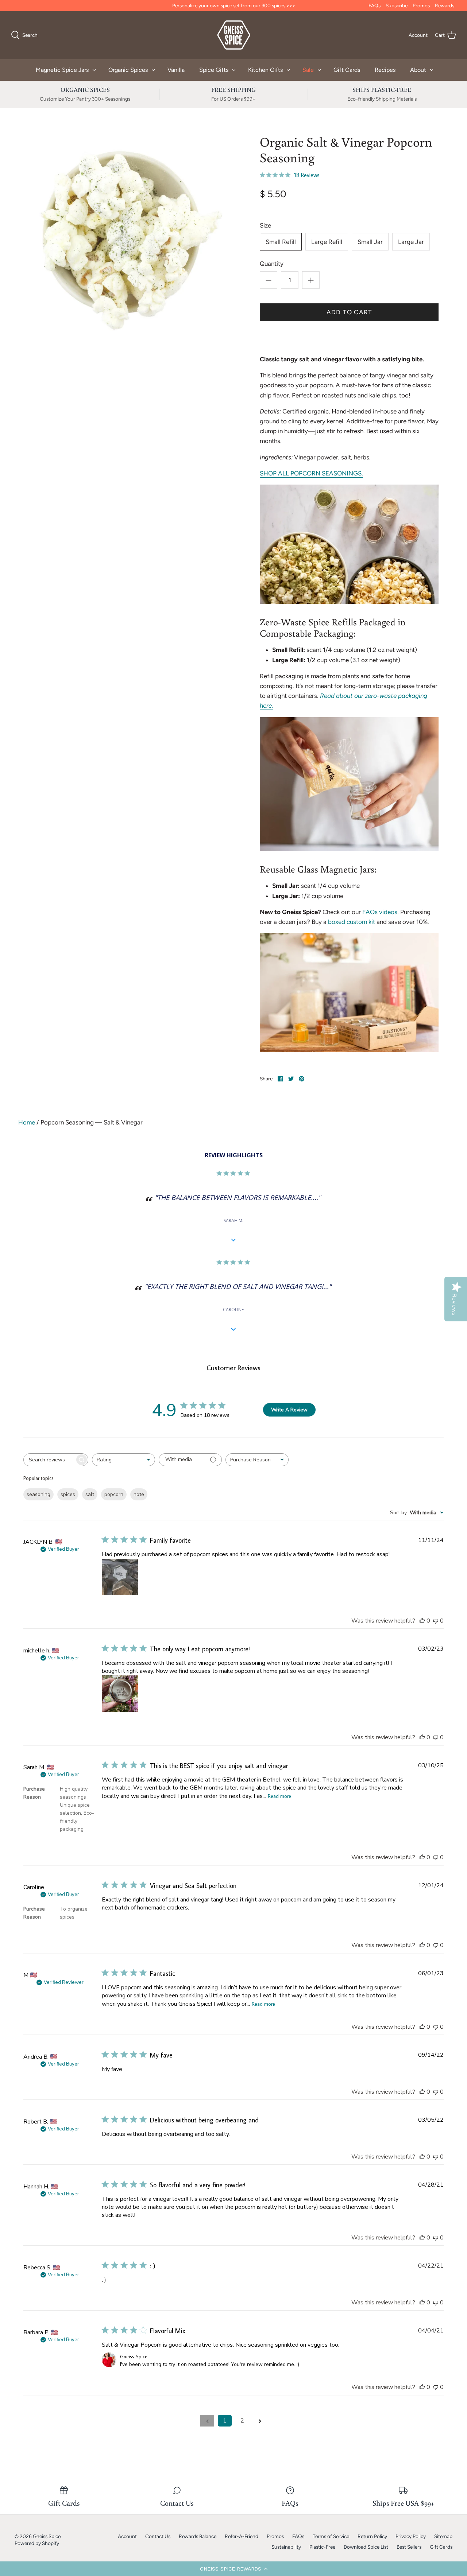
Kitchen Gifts (265, 70)
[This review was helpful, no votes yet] (422, 1621)
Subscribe (397, 5)
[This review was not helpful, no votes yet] (436, 1621)
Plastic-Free (322, 2547)
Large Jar (411, 242)
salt (90, 1494)
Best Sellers (409, 2547)
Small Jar (370, 242)
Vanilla (176, 70)
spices (68, 1494)
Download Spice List (366, 2547)
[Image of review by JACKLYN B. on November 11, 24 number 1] (120, 1577)
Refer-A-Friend (242, 2536)
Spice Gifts (214, 70)
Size (265, 225)
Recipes (385, 70)
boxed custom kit (352, 922)
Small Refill (281, 242)
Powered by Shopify (37, 2543)
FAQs (375, 5)
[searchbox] (49, 1460)
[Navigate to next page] (260, 2421)
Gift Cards (347, 70)
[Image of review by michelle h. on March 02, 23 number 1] (120, 1694)
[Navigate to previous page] (207, 2421)
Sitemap (443, 2536)
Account (127, 2536)
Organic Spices (128, 70)
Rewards (445, 5)
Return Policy (372, 2536)
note (139, 1494)
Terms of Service (331, 2536)
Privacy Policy (411, 2536)
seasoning (38, 1494)
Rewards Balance (198, 2536)
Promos (421, 5)
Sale (308, 70)
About (418, 70)
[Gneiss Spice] (234, 35)
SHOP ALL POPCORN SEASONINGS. (311, 473)
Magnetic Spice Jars (62, 70)
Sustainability (286, 2547)
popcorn (114, 1494)
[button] (233, 2569)
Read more (279, 1796)
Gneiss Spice (47, 2536)
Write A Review (289, 1410)
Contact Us (158, 2536)
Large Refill (327, 242)
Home (27, 1122)
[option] (129, 234)
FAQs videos (380, 912)
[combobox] (123, 1460)
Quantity (272, 264)
